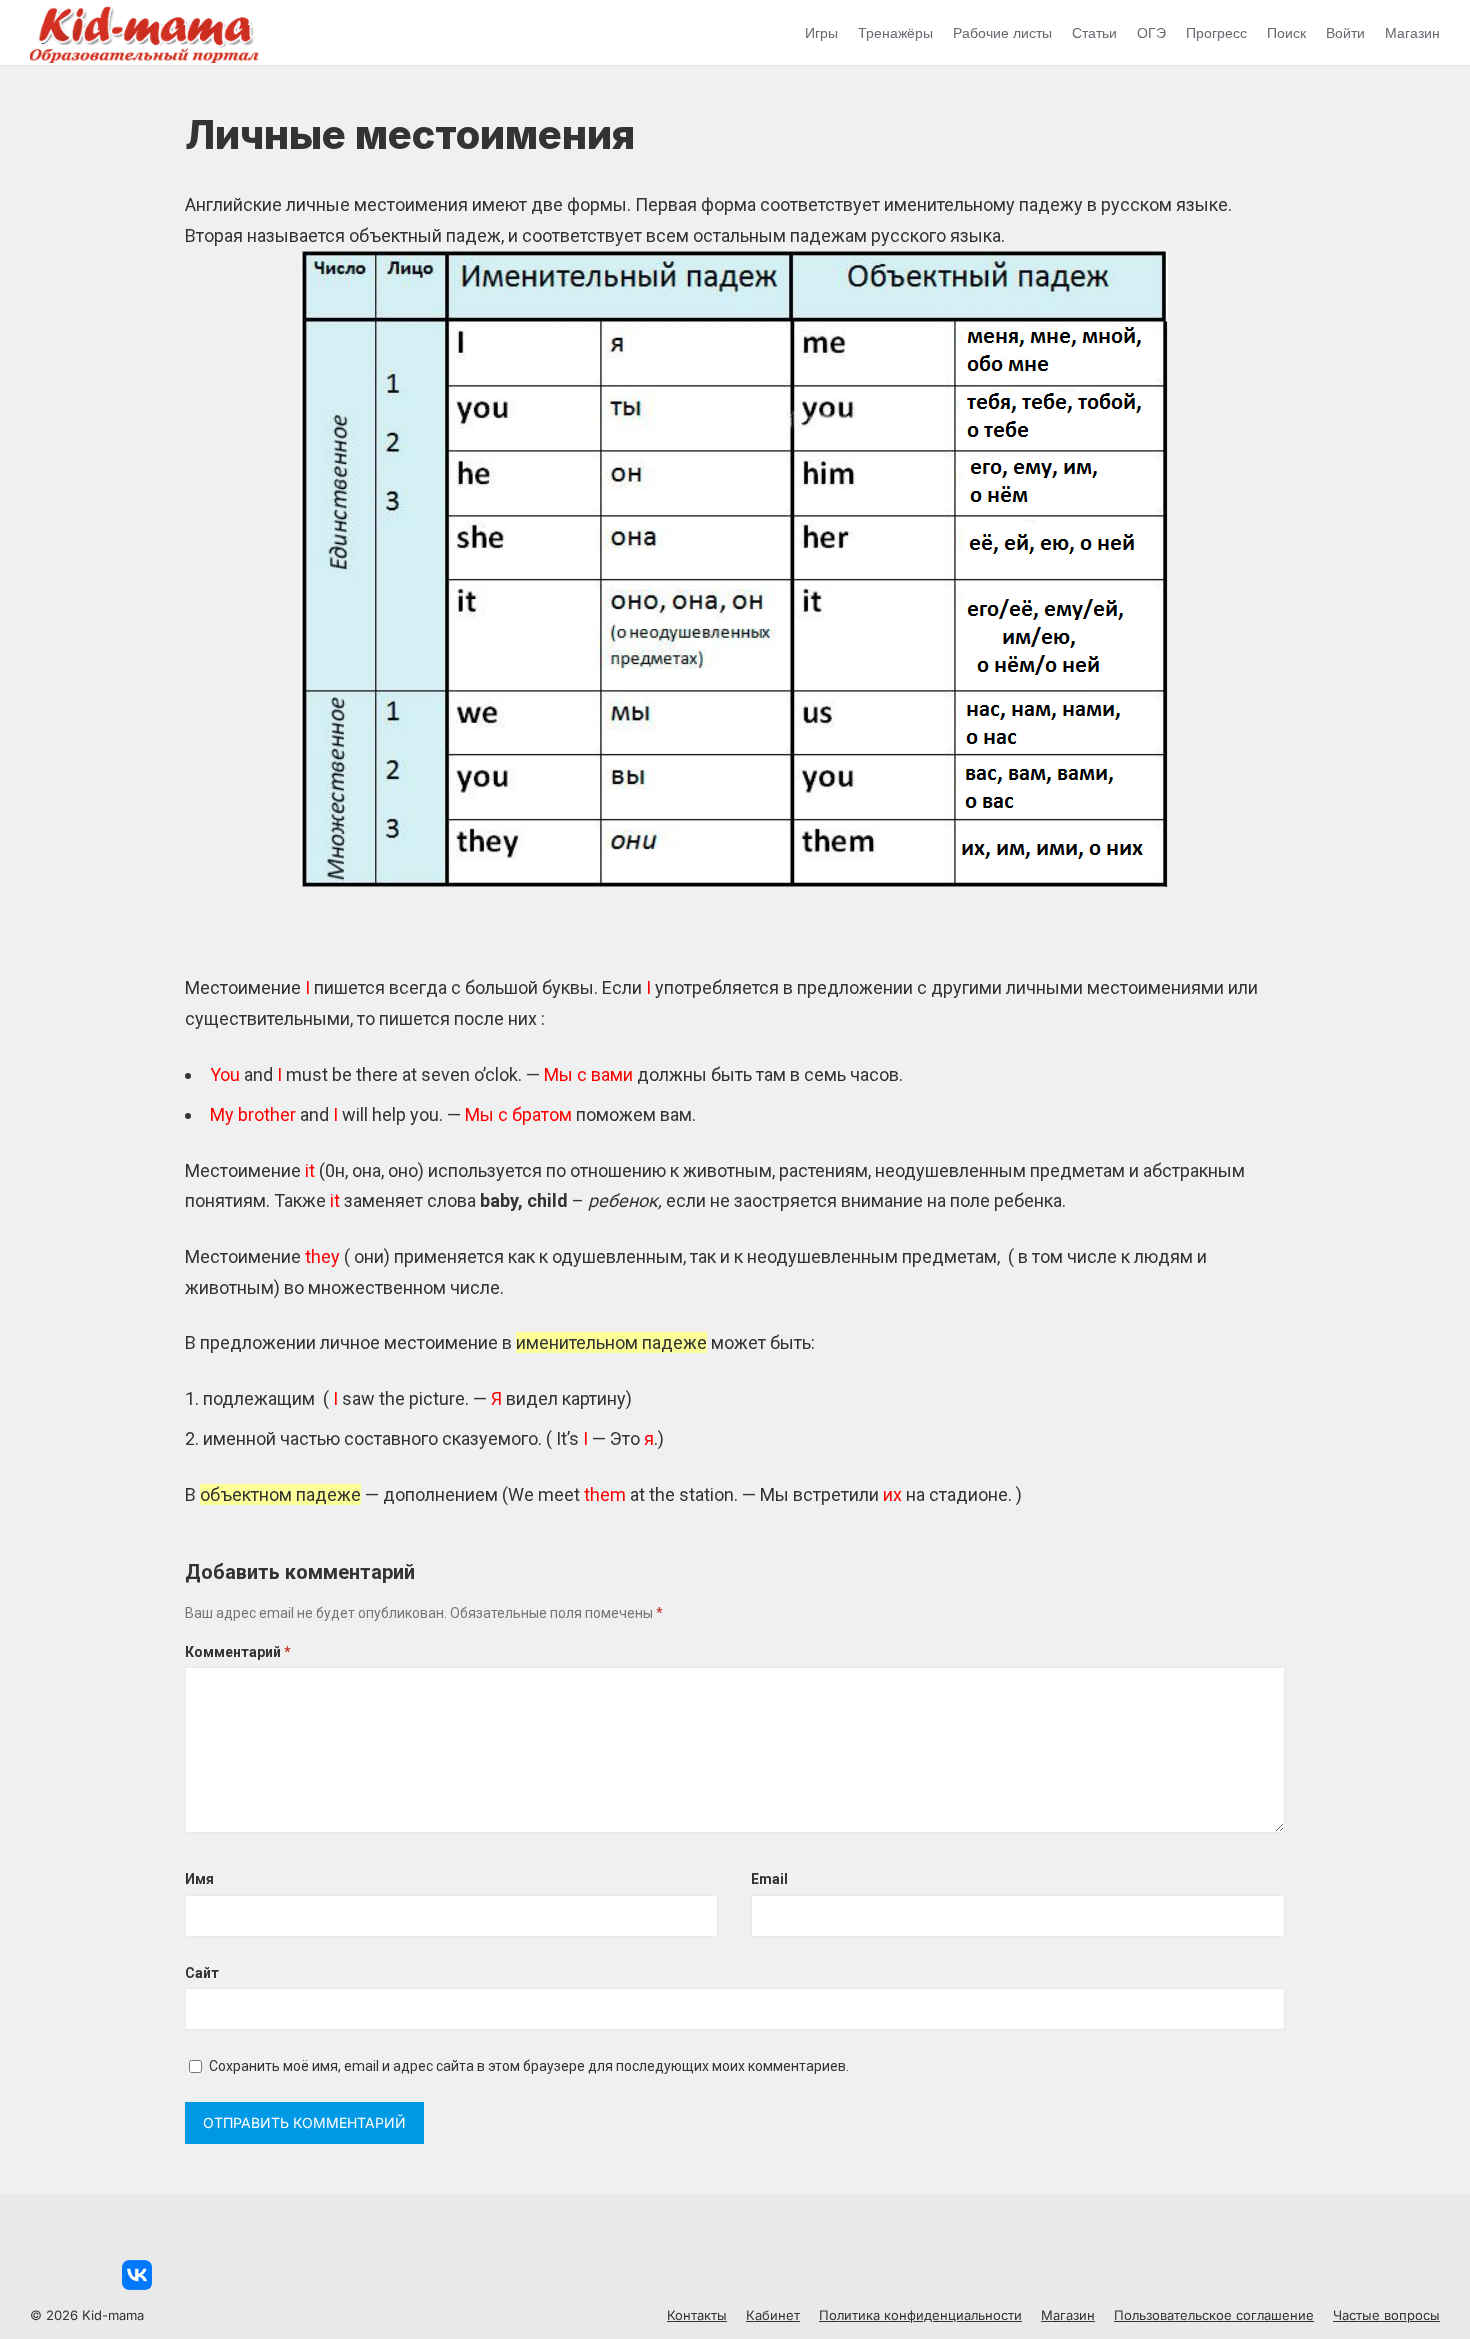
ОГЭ (1151, 33)
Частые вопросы (1386, 2315)
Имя (199, 1879)
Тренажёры (895, 33)
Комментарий (238, 1652)
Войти (1345, 33)
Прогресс (1216, 33)
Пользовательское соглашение (1214, 2315)
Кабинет (773, 2315)
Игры (821, 33)
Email (769, 1879)
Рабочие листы (1002, 33)
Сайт (202, 1973)
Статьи (1094, 33)
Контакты (697, 2315)
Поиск (1286, 33)
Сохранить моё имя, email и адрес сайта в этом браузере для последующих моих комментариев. (529, 2066)
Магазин (1412, 33)
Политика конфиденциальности (920, 2315)
